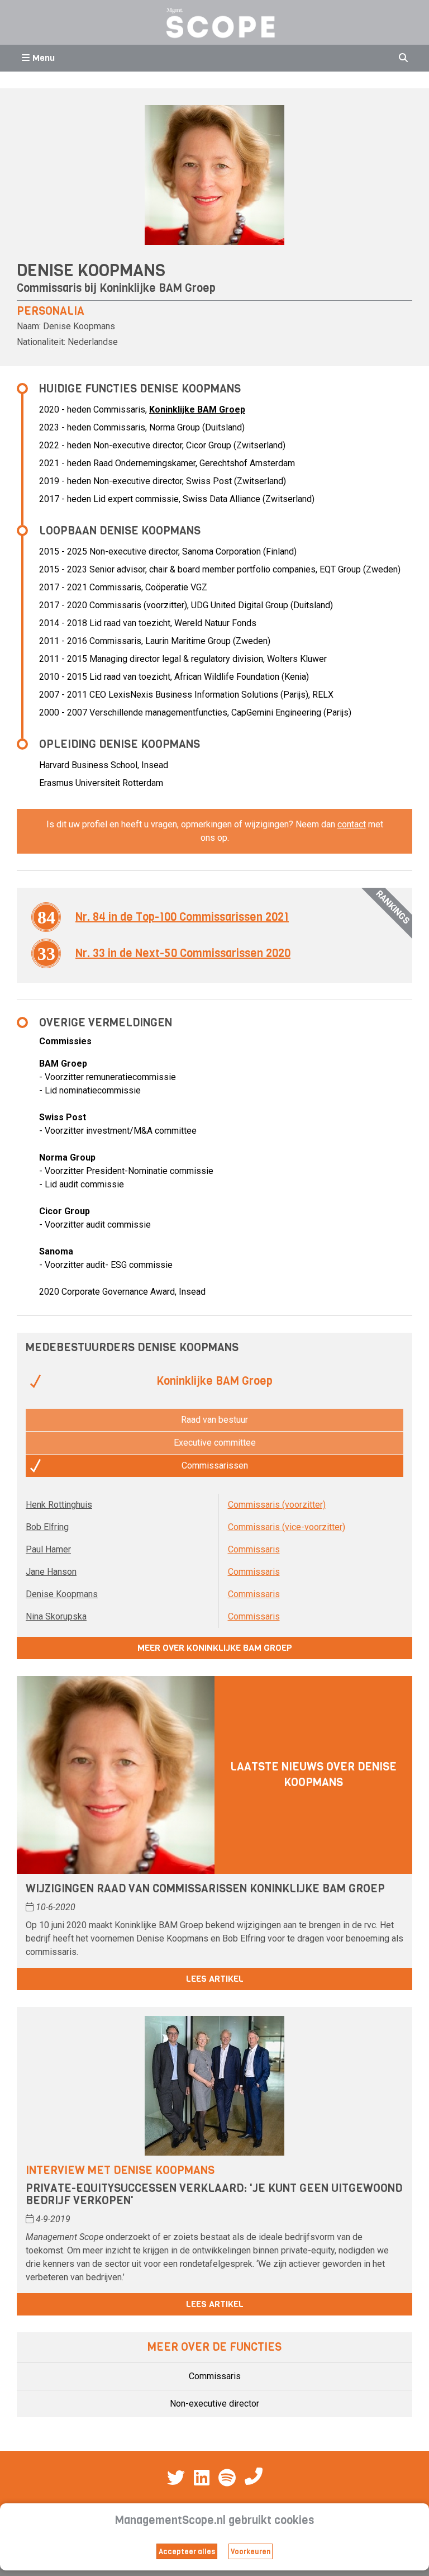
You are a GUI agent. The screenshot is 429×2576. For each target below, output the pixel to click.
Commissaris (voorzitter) (277, 1505)
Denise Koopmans (62, 1594)
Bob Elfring (47, 1527)
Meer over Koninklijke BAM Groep (215, 1648)
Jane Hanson (51, 1572)
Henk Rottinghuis (59, 1505)
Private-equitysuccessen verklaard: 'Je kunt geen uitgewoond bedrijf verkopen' (214, 2194)
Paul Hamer (48, 1549)
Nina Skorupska (56, 1616)
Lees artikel (215, 1979)
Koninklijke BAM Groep (158, 288)
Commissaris (254, 1549)
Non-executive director (214, 2404)
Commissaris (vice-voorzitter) (287, 1527)
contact (352, 824)
